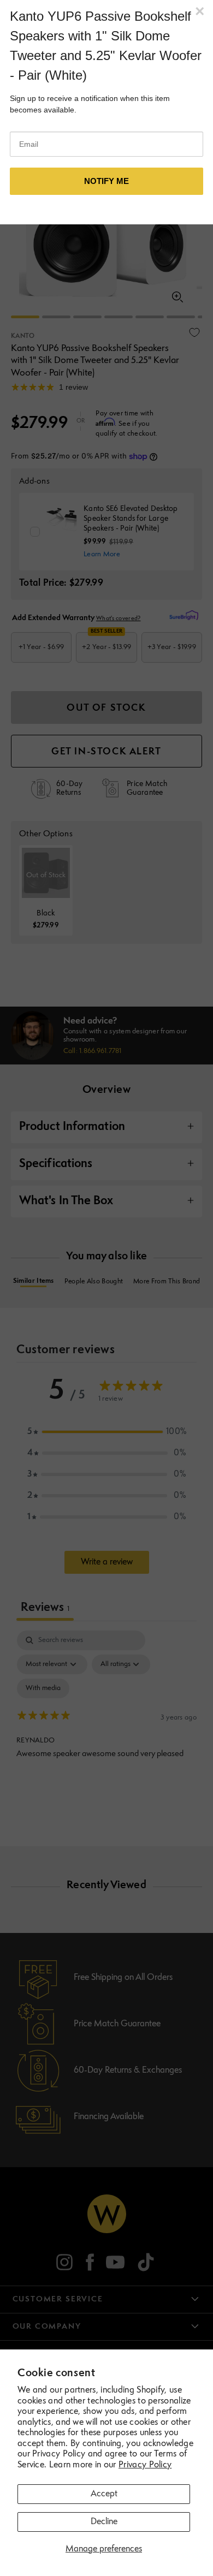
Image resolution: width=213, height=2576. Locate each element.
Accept (104, 2494)
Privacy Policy (145, 2465)
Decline (104, 2522)
